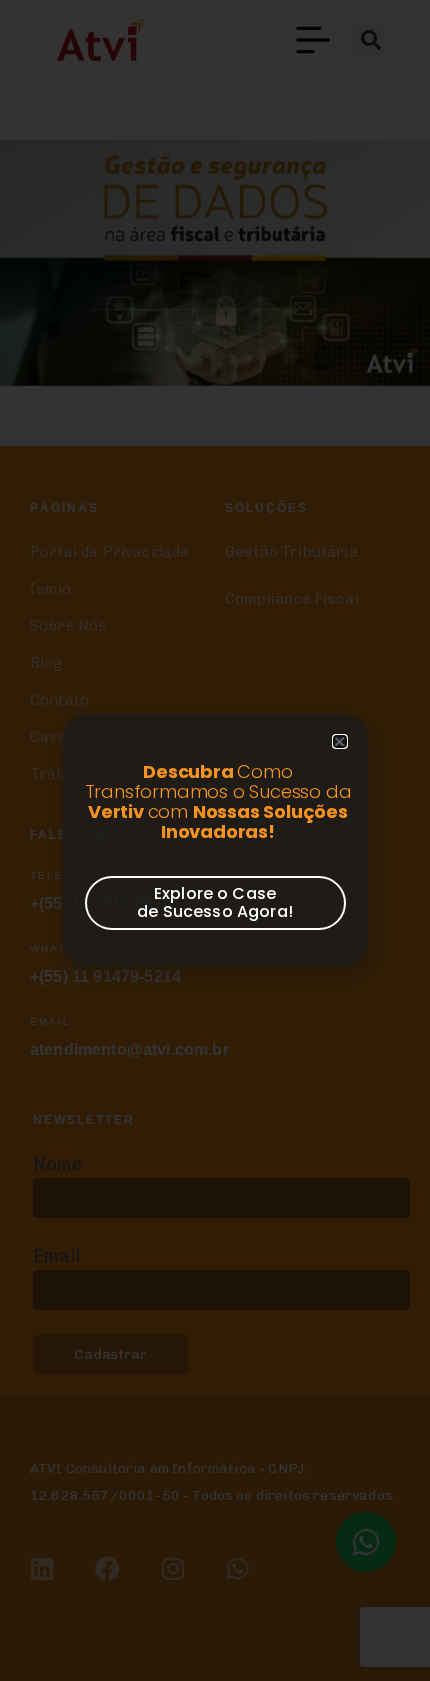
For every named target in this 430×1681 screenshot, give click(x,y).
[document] (215, 840)
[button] (339, 741)
